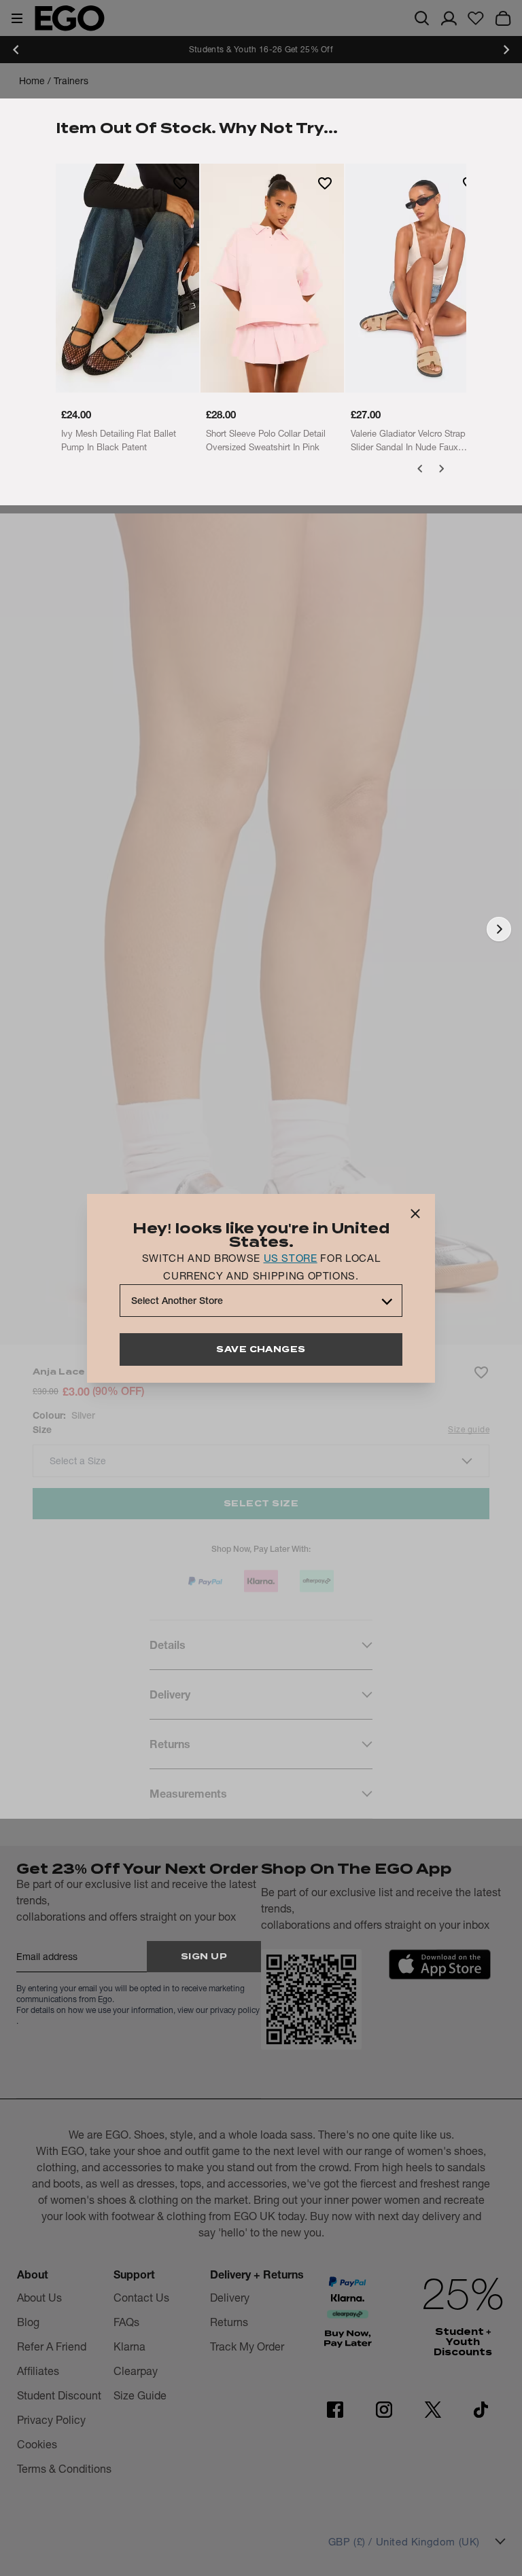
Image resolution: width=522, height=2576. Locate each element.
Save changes (261, 1349)
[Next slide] (506, 50)
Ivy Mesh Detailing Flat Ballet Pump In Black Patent (119, 440)
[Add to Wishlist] (180, 183)
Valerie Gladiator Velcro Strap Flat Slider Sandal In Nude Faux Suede (417, 441)
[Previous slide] (16, 50)
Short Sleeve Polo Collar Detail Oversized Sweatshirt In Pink (266, 440)
